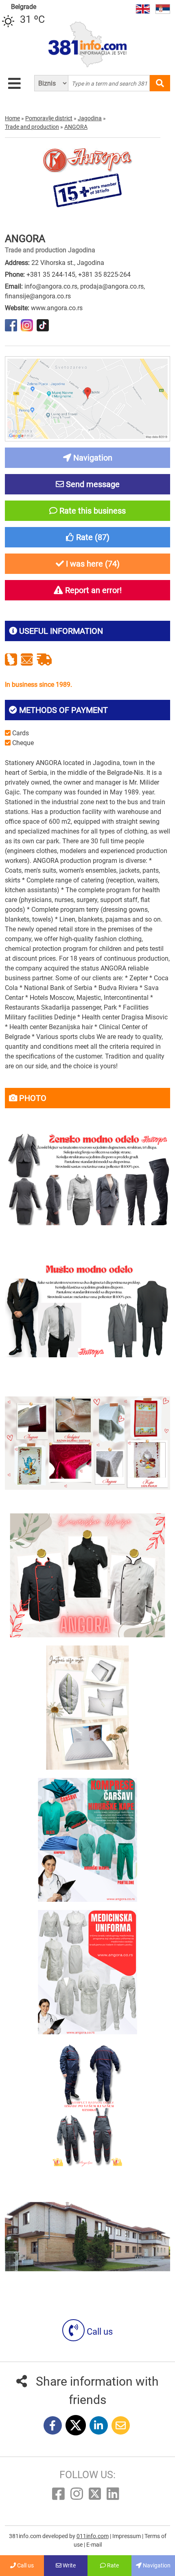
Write (69, 2565)
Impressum (127, 2536)
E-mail (94, 2545)
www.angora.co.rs (57, 308)
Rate (112, 2565)
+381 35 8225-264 (104, 275)
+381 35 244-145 (51, 275)
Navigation (156, 2565)
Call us (99, 2332)
